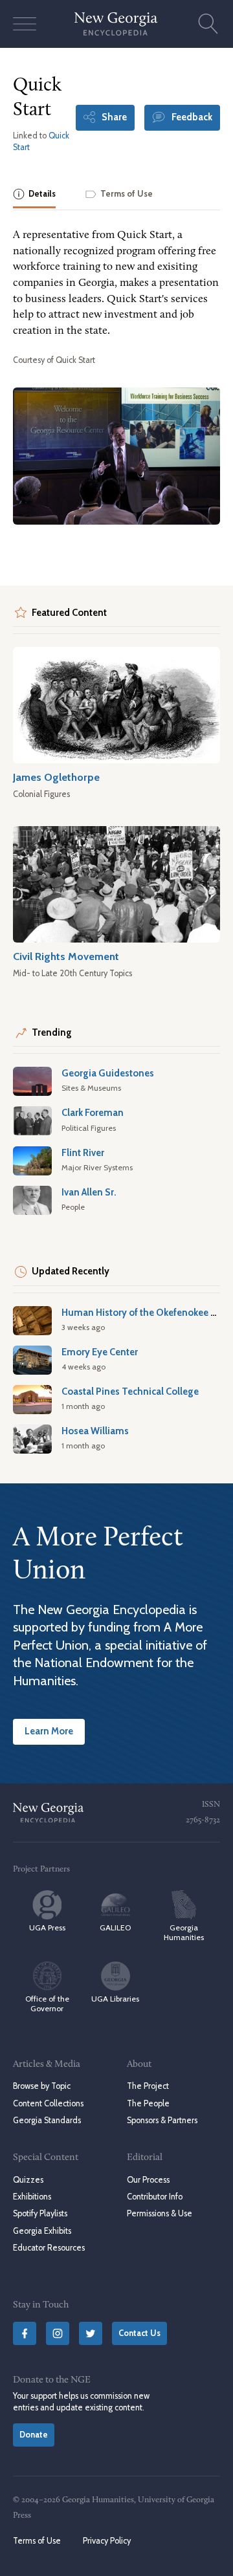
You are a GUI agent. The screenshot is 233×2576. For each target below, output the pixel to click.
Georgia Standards (47, 2120)
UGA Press (47, 1927)
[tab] (34, 195)
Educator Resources (49, 2248)
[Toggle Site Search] (208, 24)
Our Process (148, 2180)
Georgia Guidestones (108, 1073)
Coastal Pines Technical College (130, 1392)
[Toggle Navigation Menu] (25, 24)
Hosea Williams (95, 1431)
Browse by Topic (42, 2086)
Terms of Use (37, 2541)
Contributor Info (155, 2197)
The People (148, 2103)
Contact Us (139, 2333)
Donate (34, 2435)
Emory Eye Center (100, 1352)
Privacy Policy (107, 2541)
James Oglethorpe (56, 777)
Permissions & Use (160, 2213)
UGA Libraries (115, 1999)
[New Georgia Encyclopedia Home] (116, 24)
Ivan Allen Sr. (89, 1192)
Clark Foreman (93, 1113)
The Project (148, 2086)
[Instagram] (58, 2333)
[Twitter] (91, 2333)
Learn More (49, 1731)
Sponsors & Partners (162, 2120)
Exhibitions (32, 2197)
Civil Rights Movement (66, 956)
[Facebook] (25, 2333)
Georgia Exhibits (42, 2231)
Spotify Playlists (40, 2213)
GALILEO (115, 1927)
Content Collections (48, 2103)
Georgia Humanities (184, 1932)
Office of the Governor (47, 2003)
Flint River (83, 1153)
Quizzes (28, 2180)
